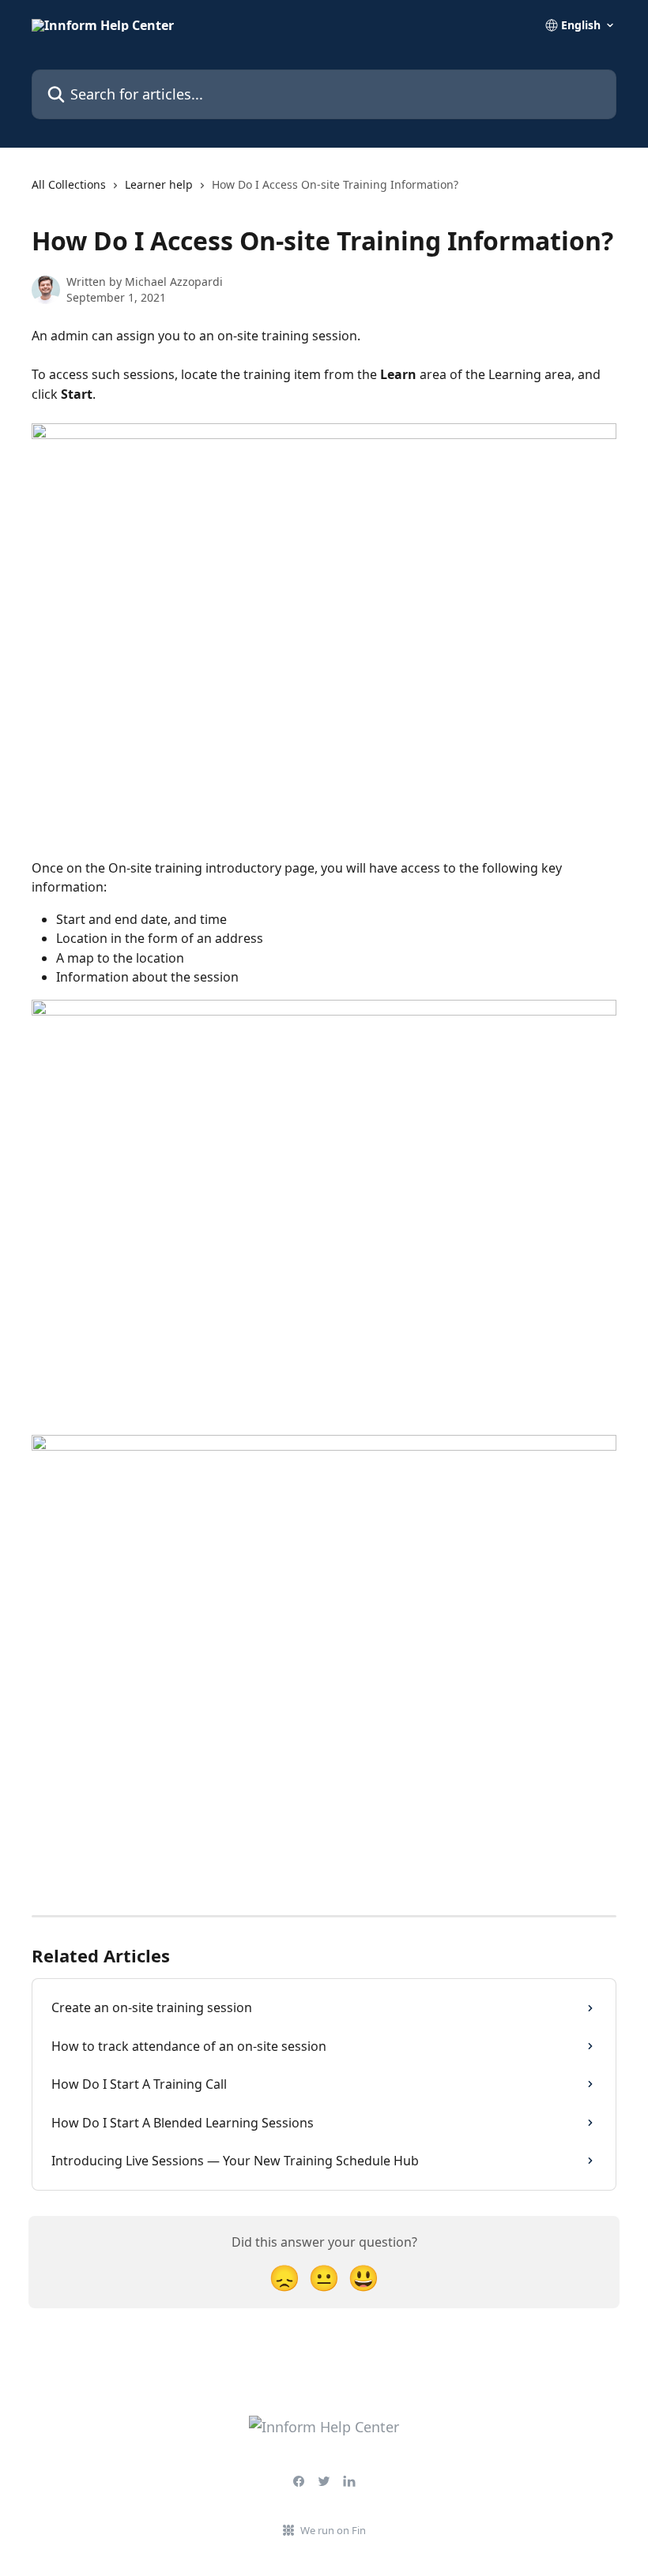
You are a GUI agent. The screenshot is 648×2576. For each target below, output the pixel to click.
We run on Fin (333, 2530)
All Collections (69, 184)
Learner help (159, 184)
